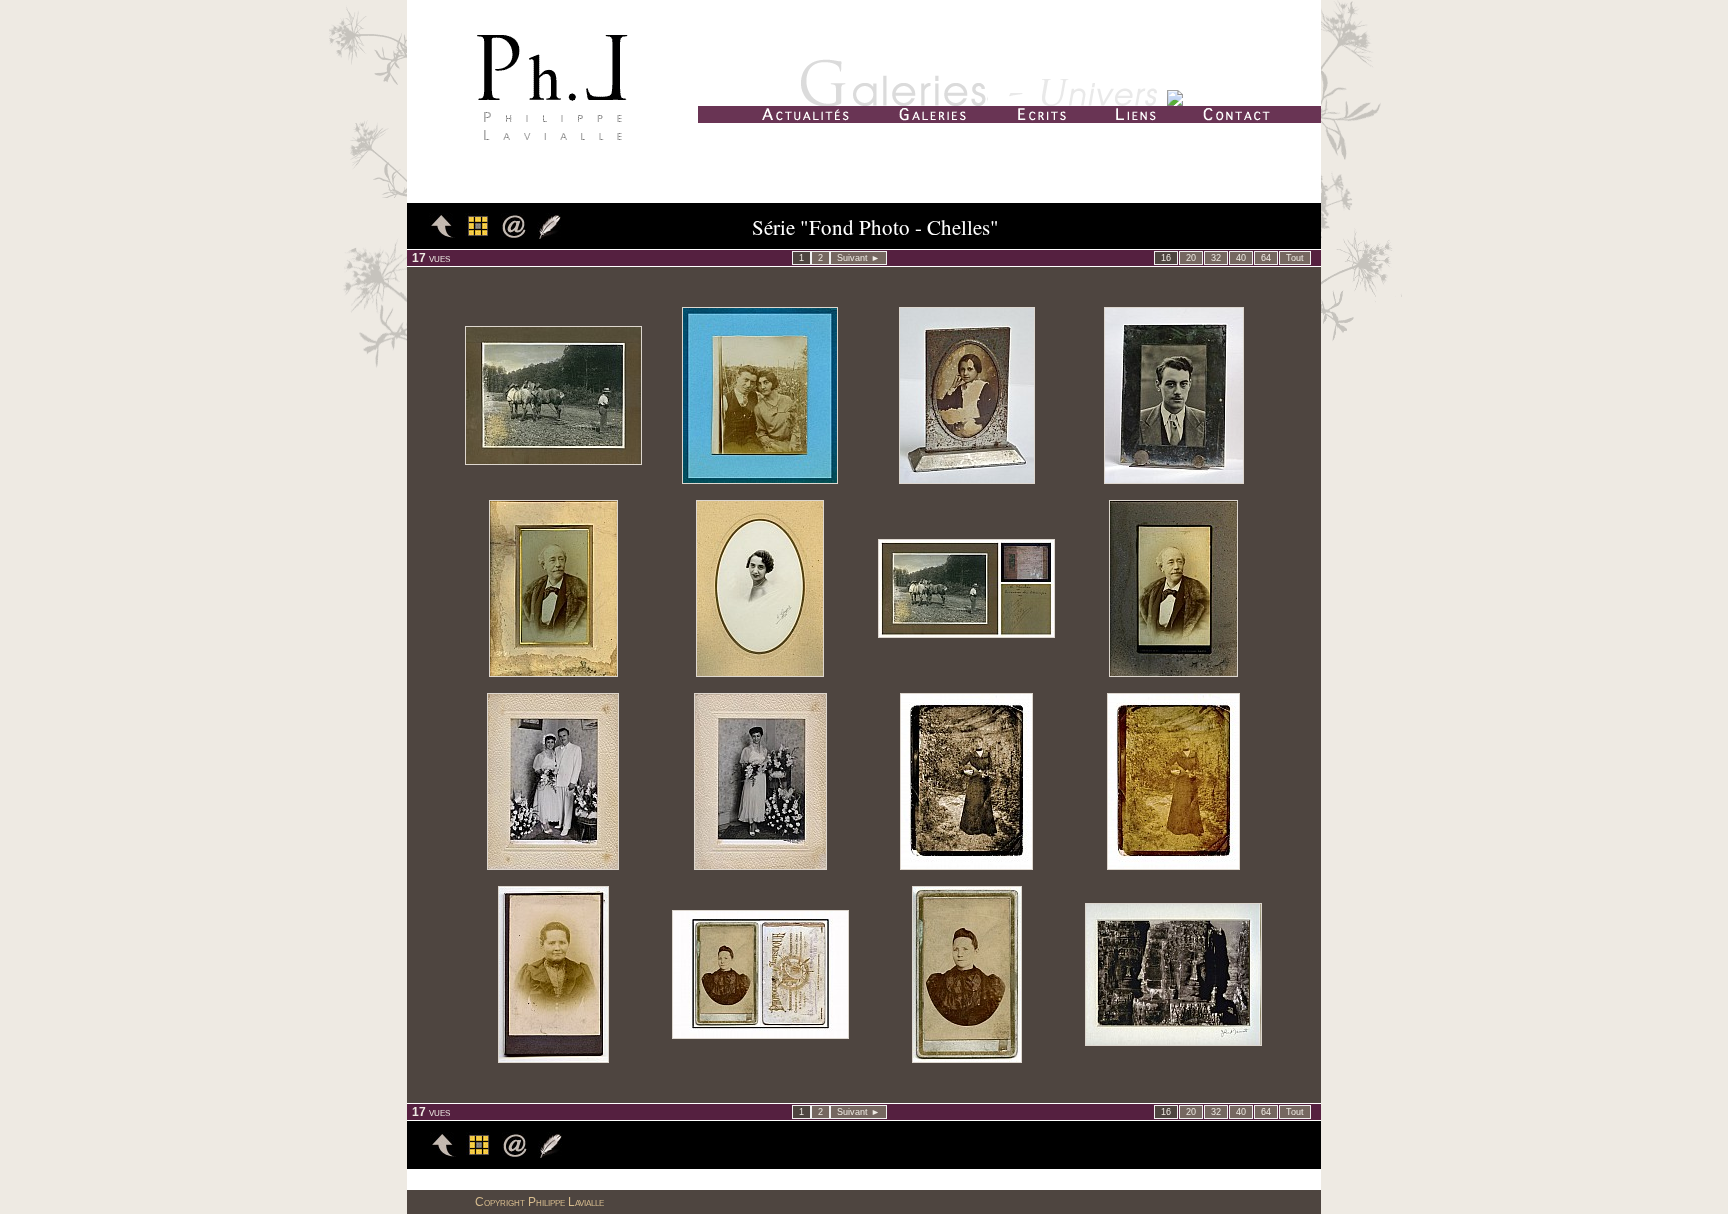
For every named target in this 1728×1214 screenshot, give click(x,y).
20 (1191, 258)
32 (1216, 258)
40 (1241, 258)
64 (1266, 258)
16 (1166, 258)
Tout (1295, 258)
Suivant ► (858, 258)
